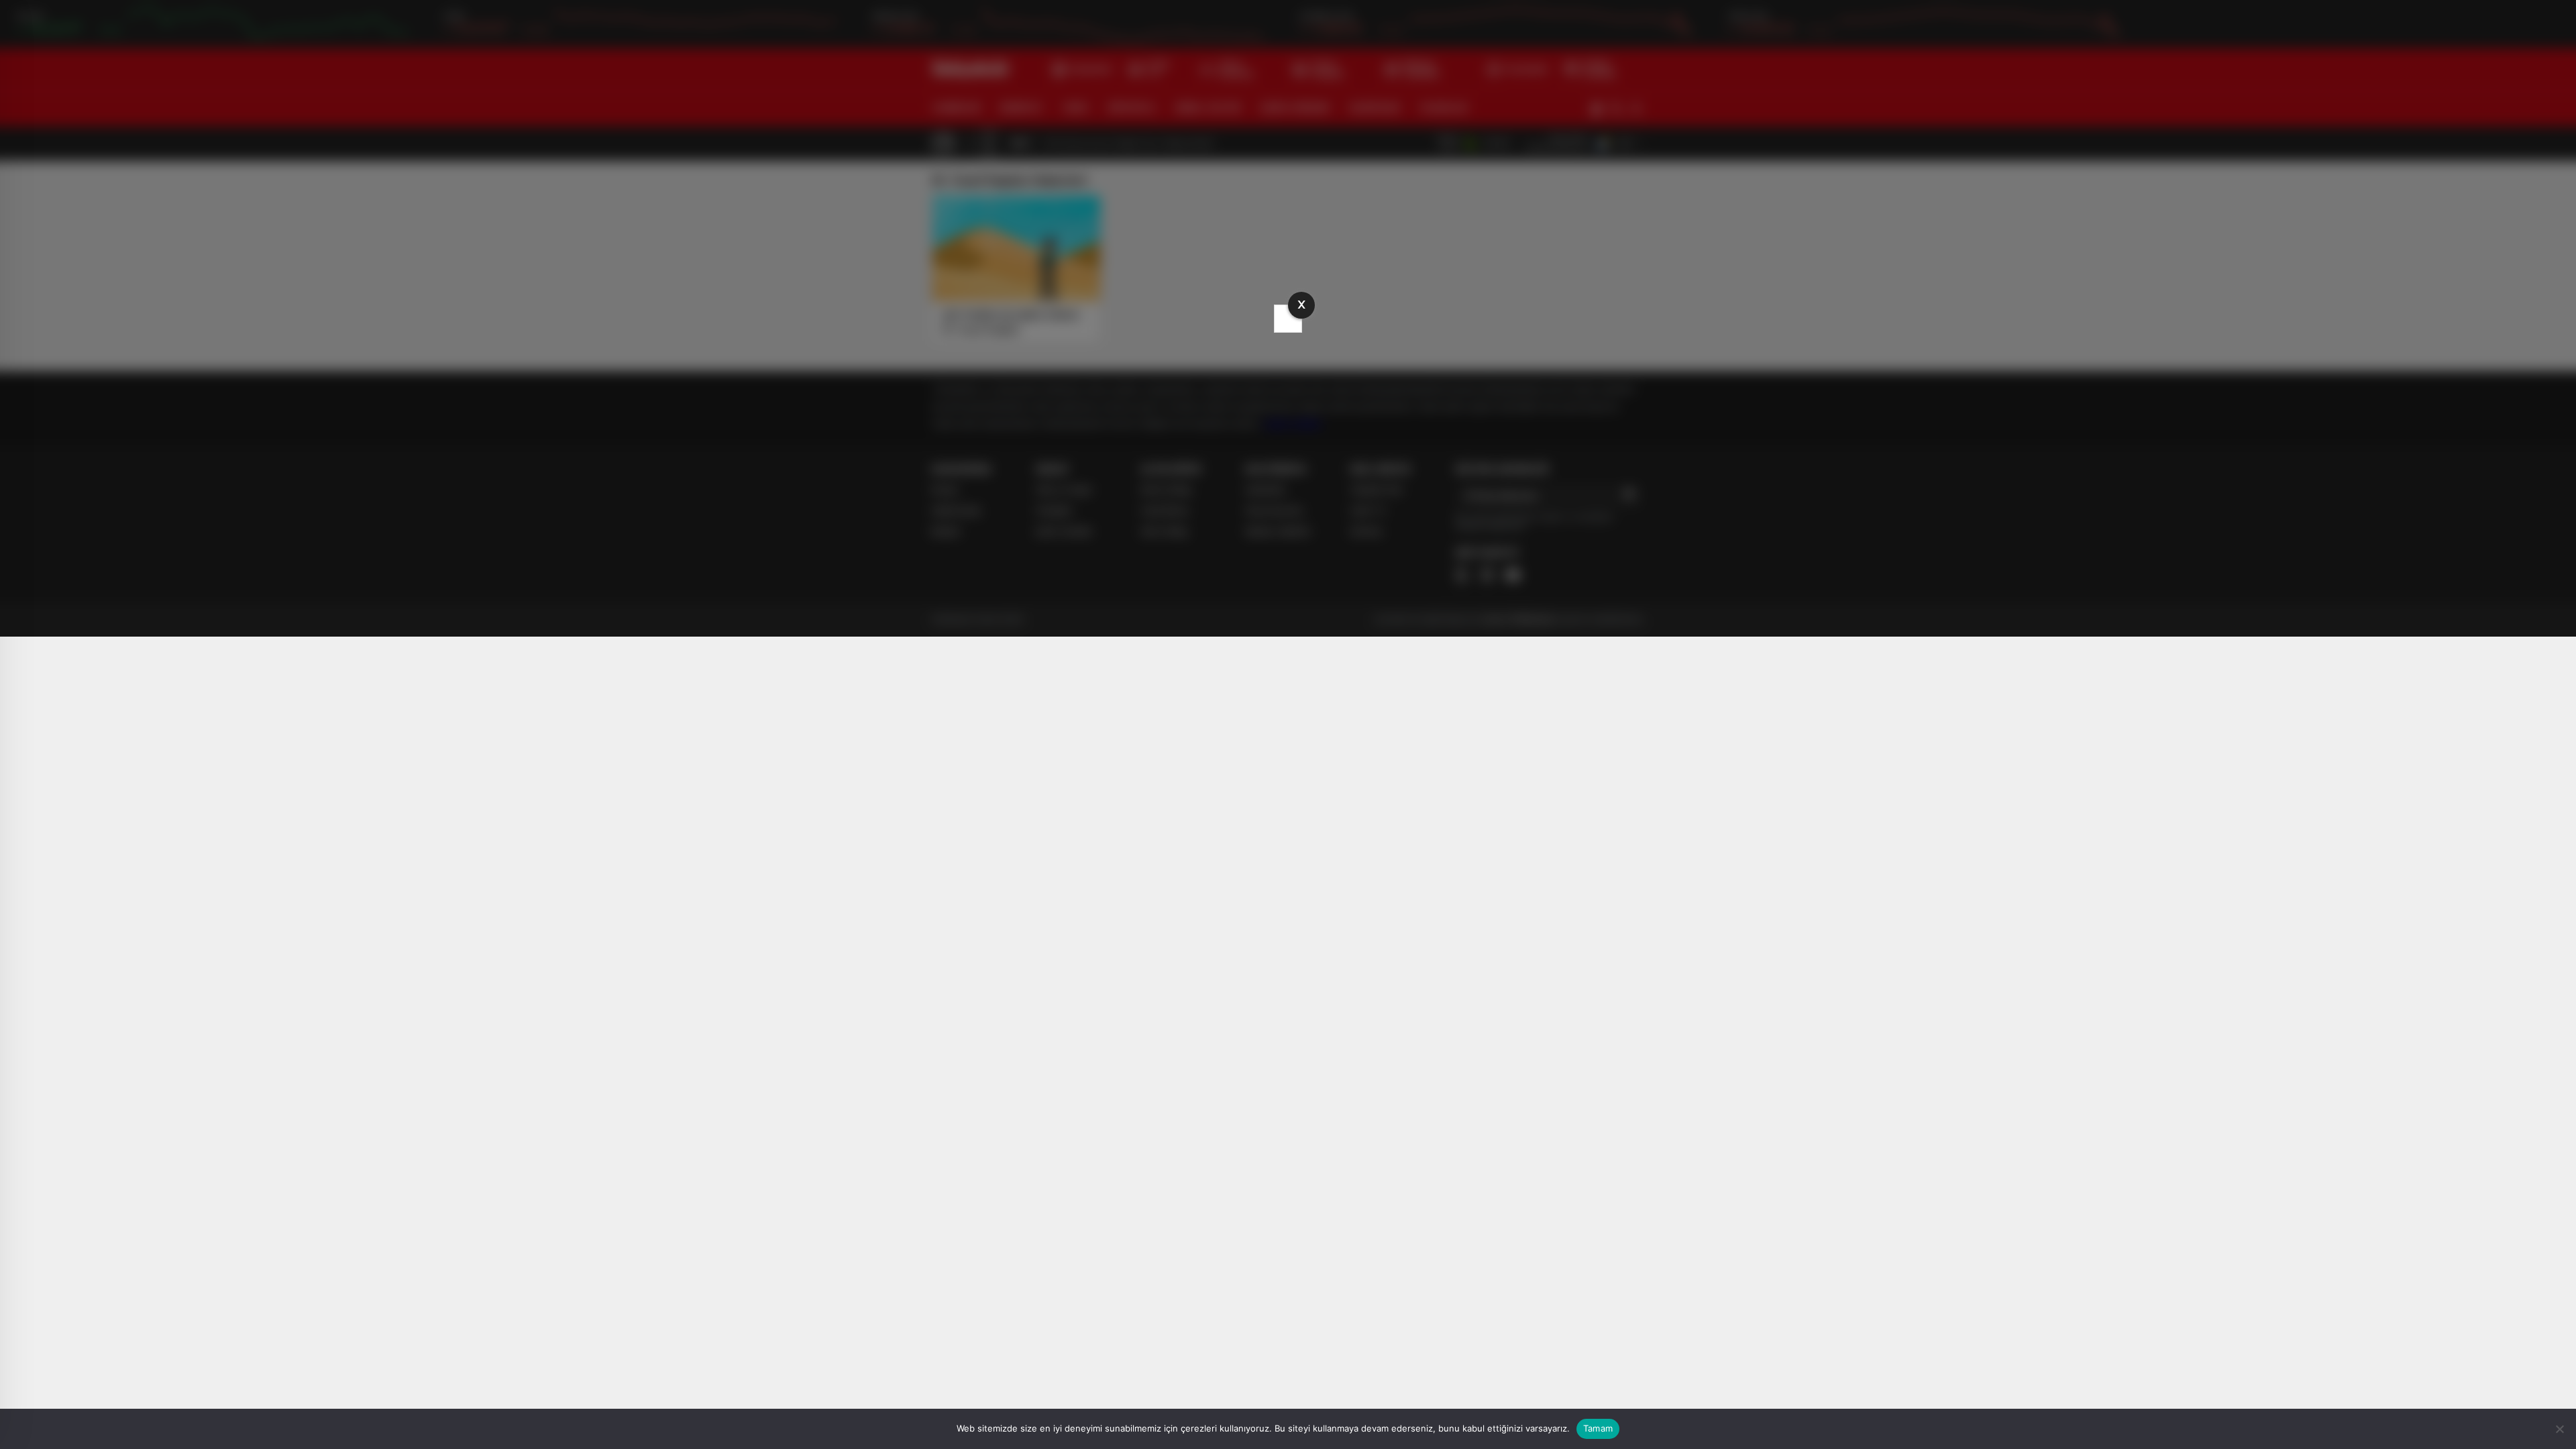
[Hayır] (2559, 1429)
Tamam (1598, 1428)
